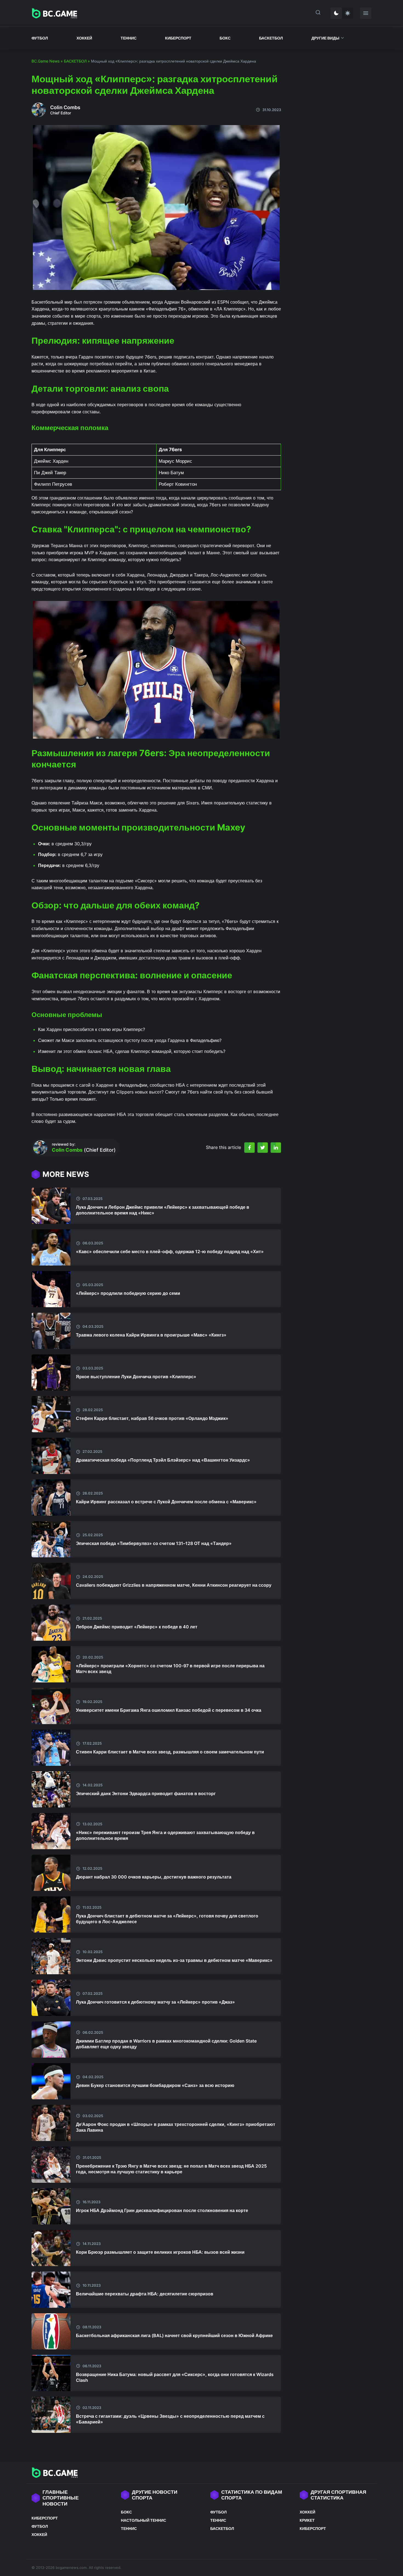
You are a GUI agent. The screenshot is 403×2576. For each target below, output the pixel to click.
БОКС (225, 38)
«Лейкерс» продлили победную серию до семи (128, 1293)
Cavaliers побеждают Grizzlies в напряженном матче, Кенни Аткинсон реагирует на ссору (174, 1585)
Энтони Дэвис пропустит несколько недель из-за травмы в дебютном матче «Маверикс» (174, 1960)
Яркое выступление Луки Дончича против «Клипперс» (136, 1377)
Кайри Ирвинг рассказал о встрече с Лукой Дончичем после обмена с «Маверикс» (166, 1502)
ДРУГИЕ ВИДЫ (325, 38)
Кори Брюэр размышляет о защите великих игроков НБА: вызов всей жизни (160, 2252)
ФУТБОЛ (40, 38)
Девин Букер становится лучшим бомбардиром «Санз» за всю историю (155, 2085)
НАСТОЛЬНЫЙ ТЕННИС (144, 2520)
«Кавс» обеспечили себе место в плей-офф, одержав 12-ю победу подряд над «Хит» (170, 1252)
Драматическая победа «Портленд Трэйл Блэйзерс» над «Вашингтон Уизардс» (163, 1460)
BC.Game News (46, 61)
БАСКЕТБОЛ (271, 38)
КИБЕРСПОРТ (178, 38)
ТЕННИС (129, 38)
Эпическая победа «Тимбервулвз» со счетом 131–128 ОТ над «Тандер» (154, 1543)
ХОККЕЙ (84, 38)
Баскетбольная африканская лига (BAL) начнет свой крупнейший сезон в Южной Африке (174, 2335)
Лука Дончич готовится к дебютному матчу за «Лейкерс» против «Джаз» (155, 2002)
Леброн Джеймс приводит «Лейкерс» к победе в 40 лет (137, 1627)
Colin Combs (65, 107)
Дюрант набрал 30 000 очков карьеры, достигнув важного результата (154, 1877)
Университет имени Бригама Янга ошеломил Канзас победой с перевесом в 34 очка (169, 1710)
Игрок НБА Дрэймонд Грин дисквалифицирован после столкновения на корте (162, 2210)
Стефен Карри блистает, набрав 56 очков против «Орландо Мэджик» (152, 1418)
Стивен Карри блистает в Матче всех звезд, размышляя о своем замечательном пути (170, 1752)
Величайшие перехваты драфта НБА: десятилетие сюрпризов (145, 2294)
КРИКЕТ (307, 2520)
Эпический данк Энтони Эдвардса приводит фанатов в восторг (146, 1793)
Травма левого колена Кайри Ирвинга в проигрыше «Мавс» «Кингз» (151, 1335)
